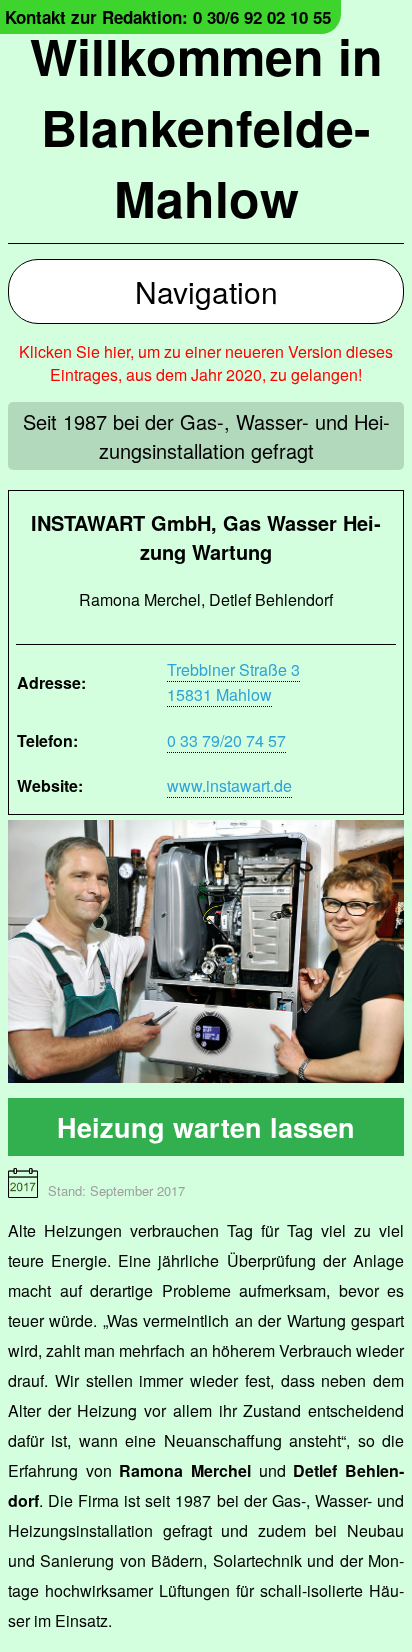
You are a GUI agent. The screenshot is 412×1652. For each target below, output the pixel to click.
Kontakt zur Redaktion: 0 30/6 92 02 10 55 (168, 17)
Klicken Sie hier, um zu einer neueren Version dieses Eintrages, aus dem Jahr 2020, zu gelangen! (206, 363)
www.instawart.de (229, 785)
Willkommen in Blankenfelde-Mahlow (206, 126)
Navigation (206, 291)
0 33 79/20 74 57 (226, 740)
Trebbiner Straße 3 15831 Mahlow (233, 682)
